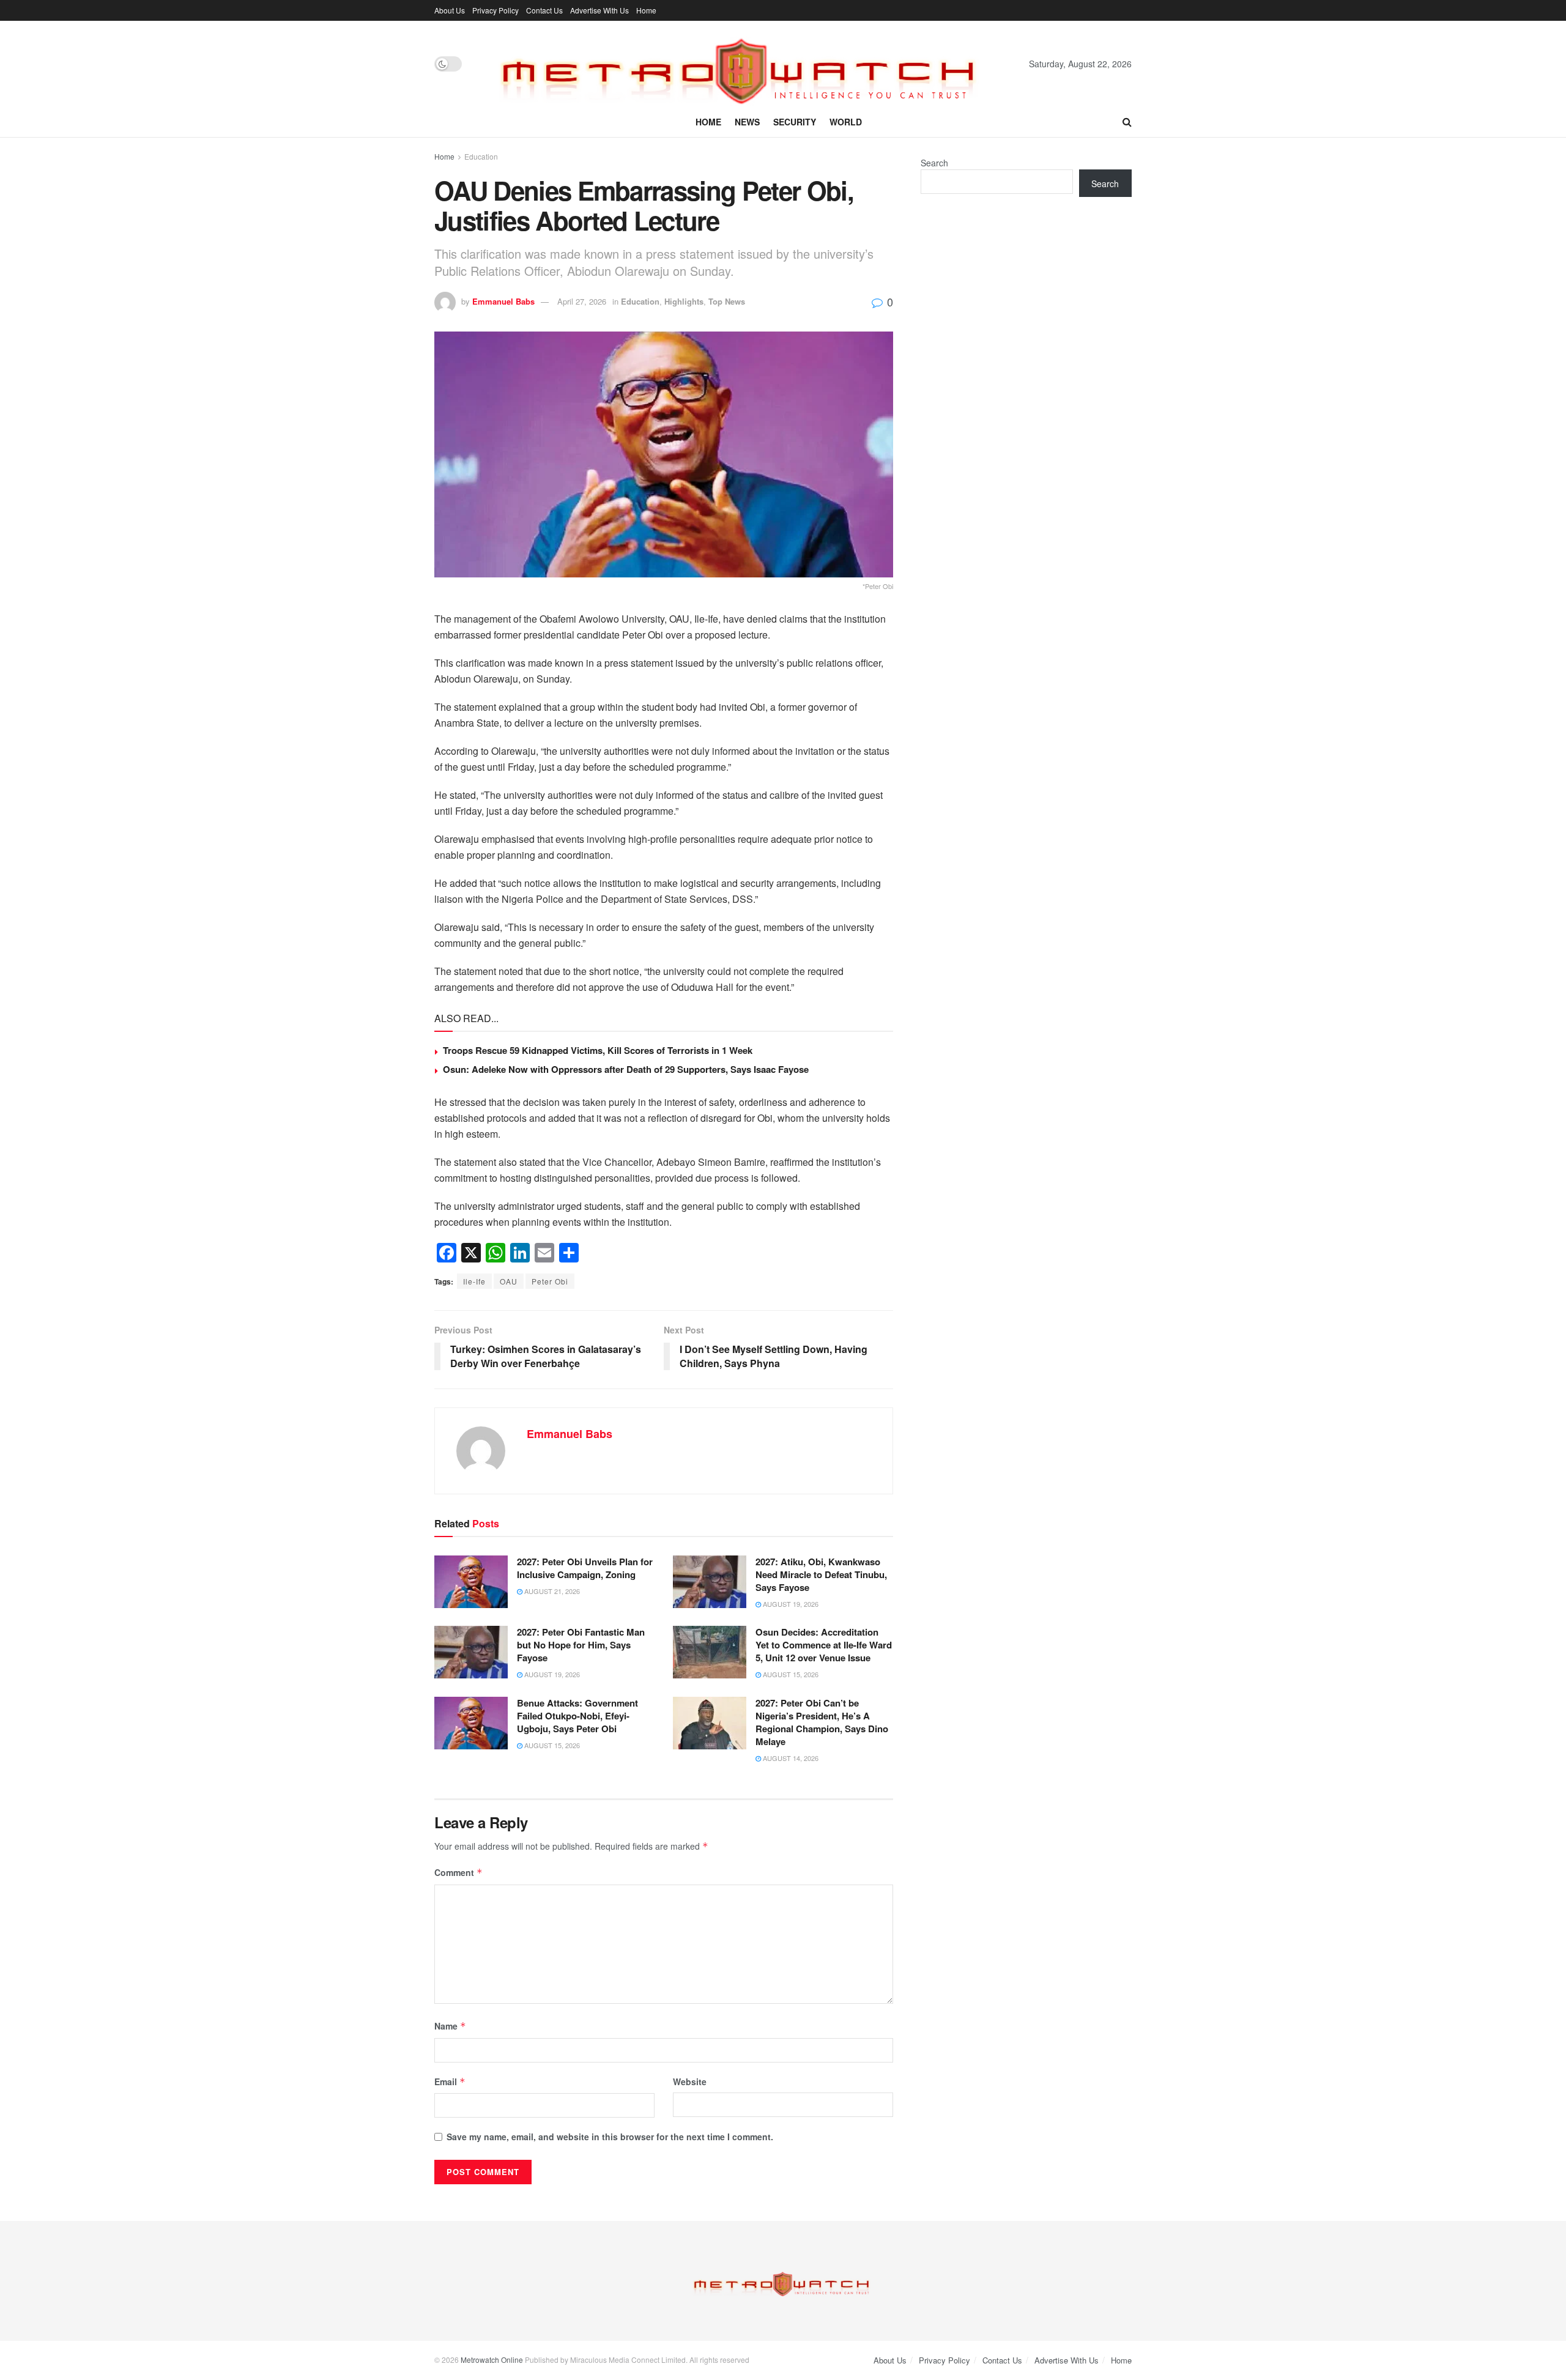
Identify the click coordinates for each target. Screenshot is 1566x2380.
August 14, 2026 (790, 1758)
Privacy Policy (495, 10)
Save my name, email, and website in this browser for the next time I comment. (610, 2137)
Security (795, 122)
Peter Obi (550, 1281)
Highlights (684, 301)
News (747, 122)
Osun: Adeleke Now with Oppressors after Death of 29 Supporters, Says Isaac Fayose (627, 1069)
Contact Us (544, 10)
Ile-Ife (474, 1281)
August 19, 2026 (790, 1604)
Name (450, 2026)
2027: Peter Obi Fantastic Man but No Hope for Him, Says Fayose (581, 1645)
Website (690, 2082)
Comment (458, 1872)
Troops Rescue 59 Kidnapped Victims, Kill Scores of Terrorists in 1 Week (598, 1050)
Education (481, 156)
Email (450, 2082)
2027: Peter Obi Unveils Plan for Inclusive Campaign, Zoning (585, 1568)
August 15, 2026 (790, 1674)
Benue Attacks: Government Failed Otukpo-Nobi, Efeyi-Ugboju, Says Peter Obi (577, 1716)
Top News (727, 301)
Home (646, 10)
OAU (509, 1281)
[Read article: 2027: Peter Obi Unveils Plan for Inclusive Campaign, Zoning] (471, 1582)
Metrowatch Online (492, 2360)
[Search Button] (1127, 122)
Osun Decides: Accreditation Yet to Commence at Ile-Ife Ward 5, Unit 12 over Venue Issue (824, 1645)
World (846, 122)
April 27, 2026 (582, 301)
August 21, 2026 (551, 1591)
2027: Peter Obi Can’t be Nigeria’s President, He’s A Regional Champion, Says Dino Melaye (822, 1722)
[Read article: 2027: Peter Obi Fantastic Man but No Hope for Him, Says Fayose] (471, 1652)
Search (934, 163)
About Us (450, 10)
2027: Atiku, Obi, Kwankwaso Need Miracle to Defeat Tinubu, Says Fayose (821, 1574)
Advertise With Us (599, 10)
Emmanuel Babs (503, 301)
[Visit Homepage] (746, 64)
